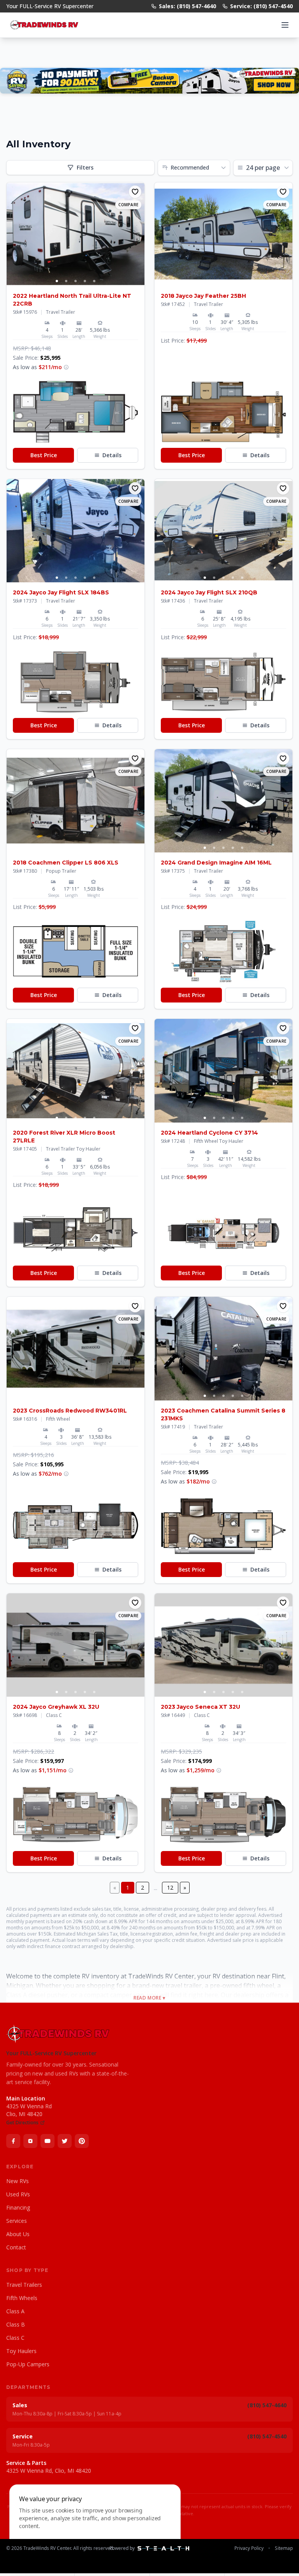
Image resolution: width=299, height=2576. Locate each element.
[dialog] (95, 2526)
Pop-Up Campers (28, 2364)
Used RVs (18, 2194)
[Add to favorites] (135, 192)
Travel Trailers (24, 2285)
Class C (15, 2338)
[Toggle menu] (285, 25)
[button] (76, 412)
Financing (18, 2207)
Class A (15, 2311)
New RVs (18, 2181)
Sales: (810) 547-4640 (187, 6)
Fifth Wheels (22, 2298)
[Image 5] (94, 281)
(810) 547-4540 (267, 2436)
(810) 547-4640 (267, 2405)
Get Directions (22, 2123)
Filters (85, 167)
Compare (128, 205)
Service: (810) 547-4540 (261, 6)
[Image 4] (85, 281)
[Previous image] (13, 234)
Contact (16, 2247)
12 (170, 1887)
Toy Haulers (21, 2351)
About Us (18, 2234)
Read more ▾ (149, 1998)
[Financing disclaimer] (66, 367)
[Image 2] (66, 281)
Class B (16, 2324)
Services (17, 2221)
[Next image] (138, 234)
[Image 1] (57, 281)
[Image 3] (76, 281)
